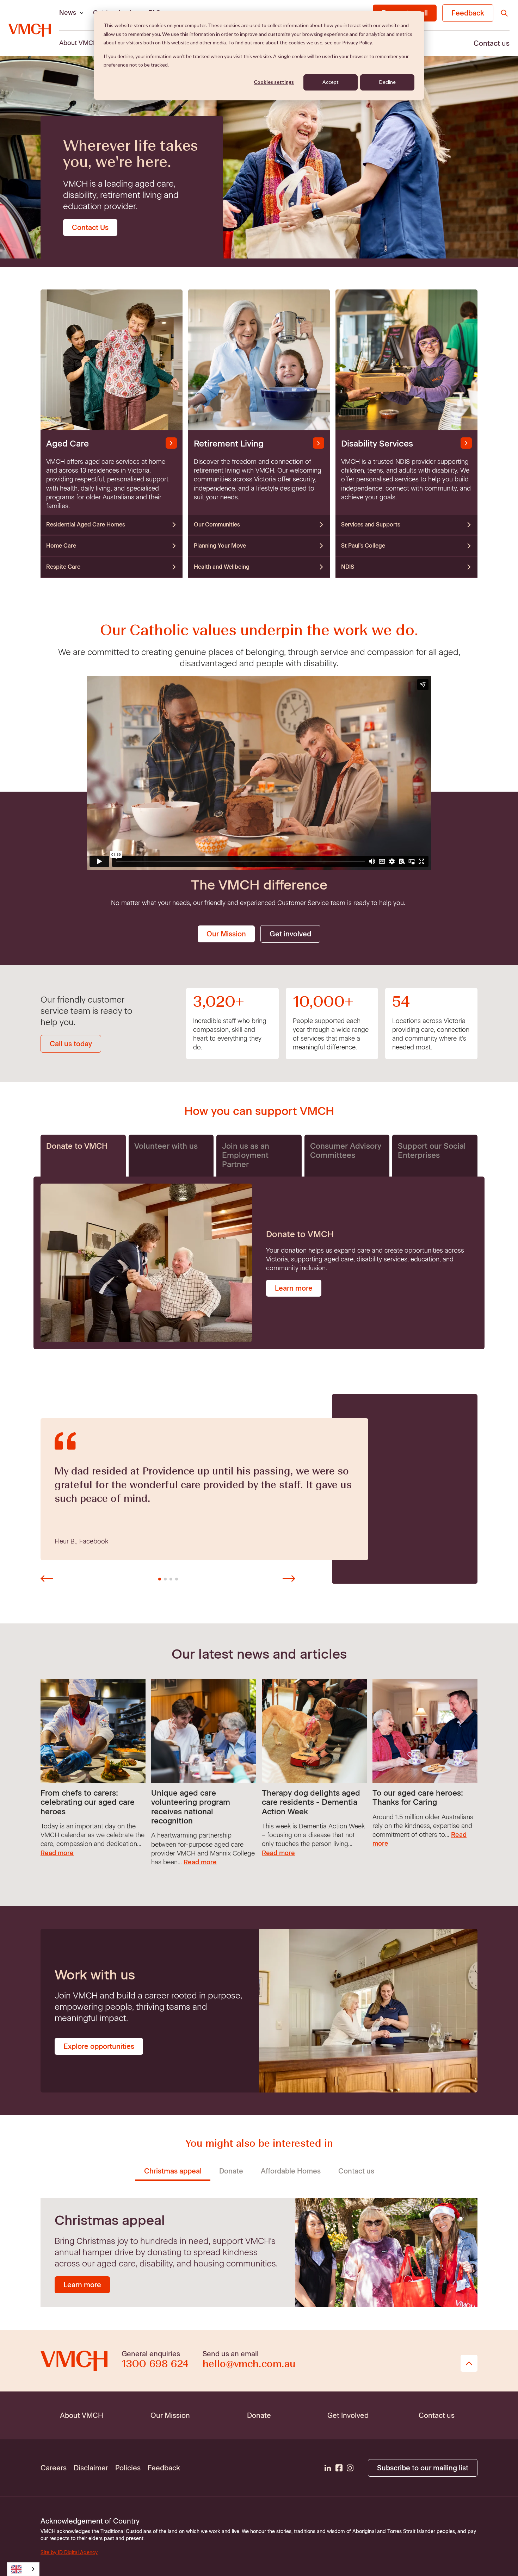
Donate (231, 2171)
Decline (387, 82)
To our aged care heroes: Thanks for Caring (418, 1798)
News (68, 13)
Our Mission (226, 934)
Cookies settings (274, 82)
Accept (331, 82)
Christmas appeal (173, 2171)
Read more (57, 1853)
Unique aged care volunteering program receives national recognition (191, 1807)
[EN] (23, 2569)
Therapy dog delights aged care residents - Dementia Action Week (311, 1802)
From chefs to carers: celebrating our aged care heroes (88, 1802)
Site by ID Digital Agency (69, 2553)
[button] (47, 1579)
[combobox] (23, 2569)
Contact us (356, 2171)
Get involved (290, 934)
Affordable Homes (291, 2171)
